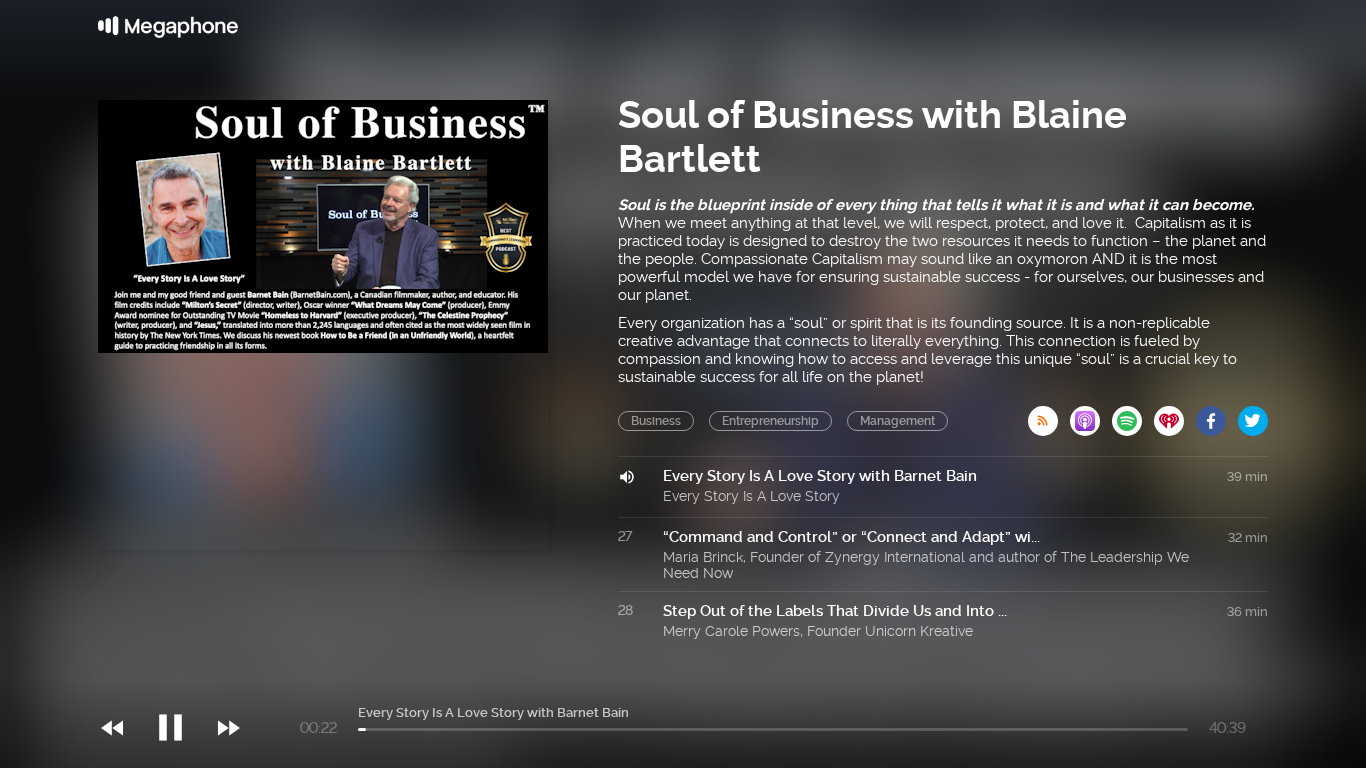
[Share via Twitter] (1253, 415)
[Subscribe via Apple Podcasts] (1091, 415)
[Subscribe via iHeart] (1175, 415)
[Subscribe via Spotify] (1133, 415)
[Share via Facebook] (1217, 415)
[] (180, 687)
